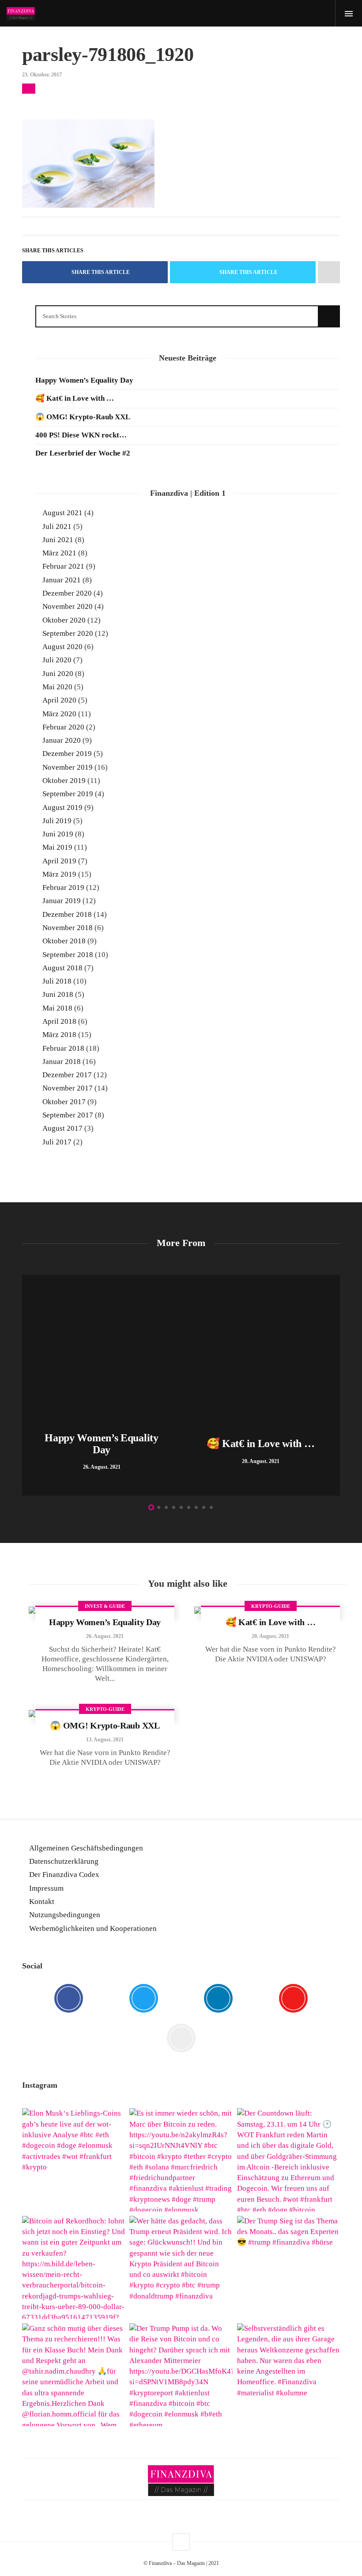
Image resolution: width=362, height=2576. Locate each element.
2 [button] (159, 1507)
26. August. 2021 (105, 1636)
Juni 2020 (58, 674)
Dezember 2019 (67, 754)
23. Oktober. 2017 (42, 75)
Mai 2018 (57, 1008)
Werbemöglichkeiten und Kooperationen (93, 1928)
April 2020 (59, 700)
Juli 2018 (57, 981)
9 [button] (211, 1507)
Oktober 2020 (64, 620)
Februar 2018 (63, 1048)
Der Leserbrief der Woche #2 (83, 453)
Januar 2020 (62, 740)
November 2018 (68, 928)
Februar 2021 (63, 566)
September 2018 (68, 955)
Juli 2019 (57, 821)
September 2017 (68, 1115)
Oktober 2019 (64, 781)
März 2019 (59, 874)
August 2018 (62, 968)
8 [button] (204, 1507)
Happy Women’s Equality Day (84, 380)
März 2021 (59, 553)
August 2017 (62, 1128)
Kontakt (42, 1902)
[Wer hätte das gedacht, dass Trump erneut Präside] (181, 2267)
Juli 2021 (57, 526)
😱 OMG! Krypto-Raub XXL (83, 417)
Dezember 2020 (67, 593)
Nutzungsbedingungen (65, 1915)
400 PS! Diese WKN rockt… (81, 435)
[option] (102, 1385)
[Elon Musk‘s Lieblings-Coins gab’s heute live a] (74, 2160)
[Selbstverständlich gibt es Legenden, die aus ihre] (288, 2375)
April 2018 (59, 1021)
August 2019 (62, 807)
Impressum (46, 1888)
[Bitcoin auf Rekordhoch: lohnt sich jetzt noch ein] (74, 2267)
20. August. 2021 (270, 1636)
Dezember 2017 (67, 1075)
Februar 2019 (63, 887)
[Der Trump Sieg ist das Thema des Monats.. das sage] (288, 2267)
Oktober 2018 (64, 941)
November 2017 (68, 1088)
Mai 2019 (57, 847)
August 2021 (62, 513)
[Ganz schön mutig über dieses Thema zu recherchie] (74, 2375)
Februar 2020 (63, 727)
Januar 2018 (62, 1062)
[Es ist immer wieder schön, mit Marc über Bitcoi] (181, 2160)
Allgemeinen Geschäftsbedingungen (86, 1848)
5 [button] (181, 1507)
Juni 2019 (58, 834)
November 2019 (68, 767)
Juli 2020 (57, 660)
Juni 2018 (58, 994)
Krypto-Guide (271, 1606)
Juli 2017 (57, 1142)
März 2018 (59, 1035)
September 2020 (68, 633)
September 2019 (68, 794)
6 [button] (189, 1507)
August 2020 (62, 647)
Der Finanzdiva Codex (64, 1875)
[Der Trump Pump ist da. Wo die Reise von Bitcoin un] (181, 2375)
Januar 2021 (62, 580)
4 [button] (174, 1507)
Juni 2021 (58, 540)
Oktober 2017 (64, 1102)
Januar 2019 (62, 901)
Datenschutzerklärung (64, 1861)
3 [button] (166, 1507)
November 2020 (68, 606)
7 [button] (196, 1507)
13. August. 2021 (105, 1740)
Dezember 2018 (67, 914)
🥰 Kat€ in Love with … (75, 398)
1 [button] (151, 1507)
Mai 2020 (57, 687)
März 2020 (59, 714)
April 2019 (59, 861)
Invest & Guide (105, 1606)
